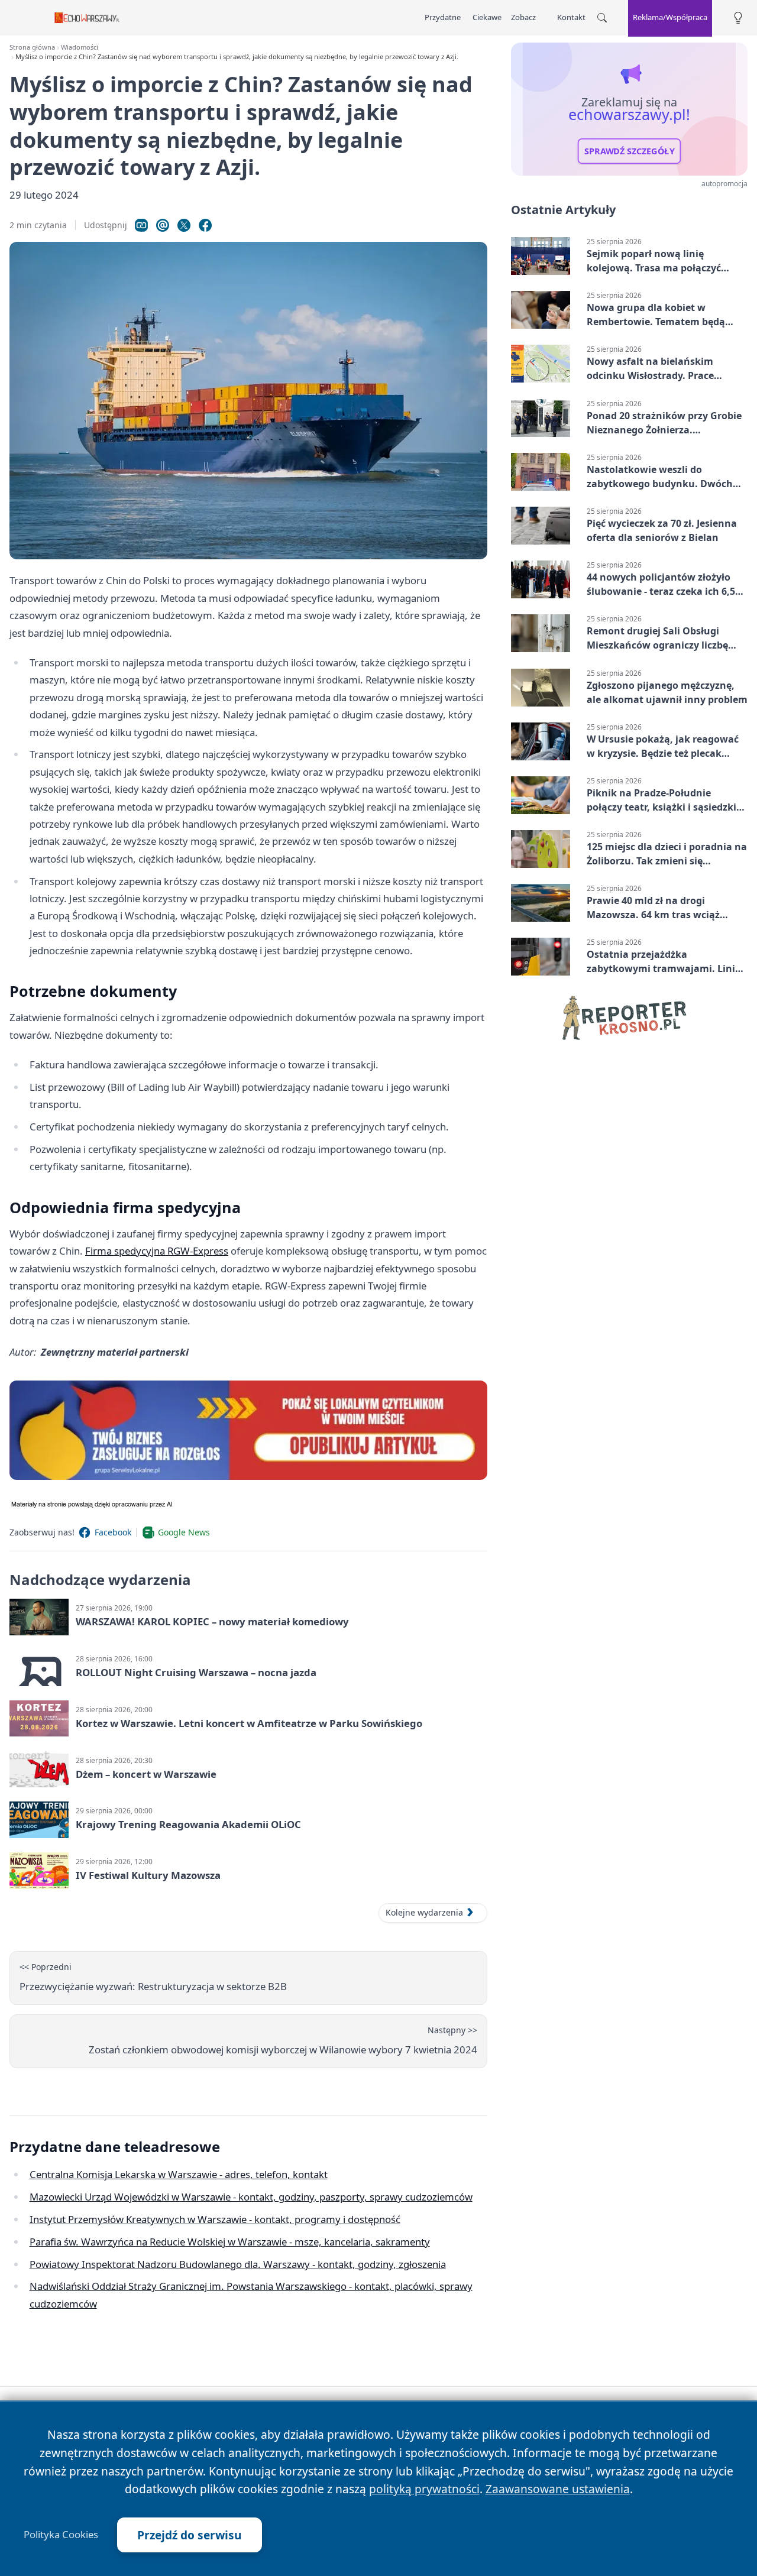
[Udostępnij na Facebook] (205, 225)
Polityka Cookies (61, 2535)
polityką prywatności (424, 2489)
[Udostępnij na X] (184, 225)
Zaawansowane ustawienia (558, 2489)
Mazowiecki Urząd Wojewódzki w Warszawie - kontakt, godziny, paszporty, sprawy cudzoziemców (251, 2197)
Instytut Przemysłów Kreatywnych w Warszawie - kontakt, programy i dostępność (215, 2219)
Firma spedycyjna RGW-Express (157, 1251)
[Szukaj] (602, 18)
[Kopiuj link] (141, 225)
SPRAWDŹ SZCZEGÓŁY (630, 151)
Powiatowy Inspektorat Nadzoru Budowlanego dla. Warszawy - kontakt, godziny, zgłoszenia (238, 2264)
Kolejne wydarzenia (424, 1912)
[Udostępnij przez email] (163, 225)
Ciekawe (487, 17)
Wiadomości (80, 47)
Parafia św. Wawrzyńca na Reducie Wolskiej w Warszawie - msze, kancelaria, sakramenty (230, 2242)
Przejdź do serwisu (190, 2535)
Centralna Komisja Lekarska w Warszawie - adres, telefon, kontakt (179, 2174)
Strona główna (32, 47)
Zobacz (523, 17)
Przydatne (443, 17)
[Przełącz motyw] (738, 18)
